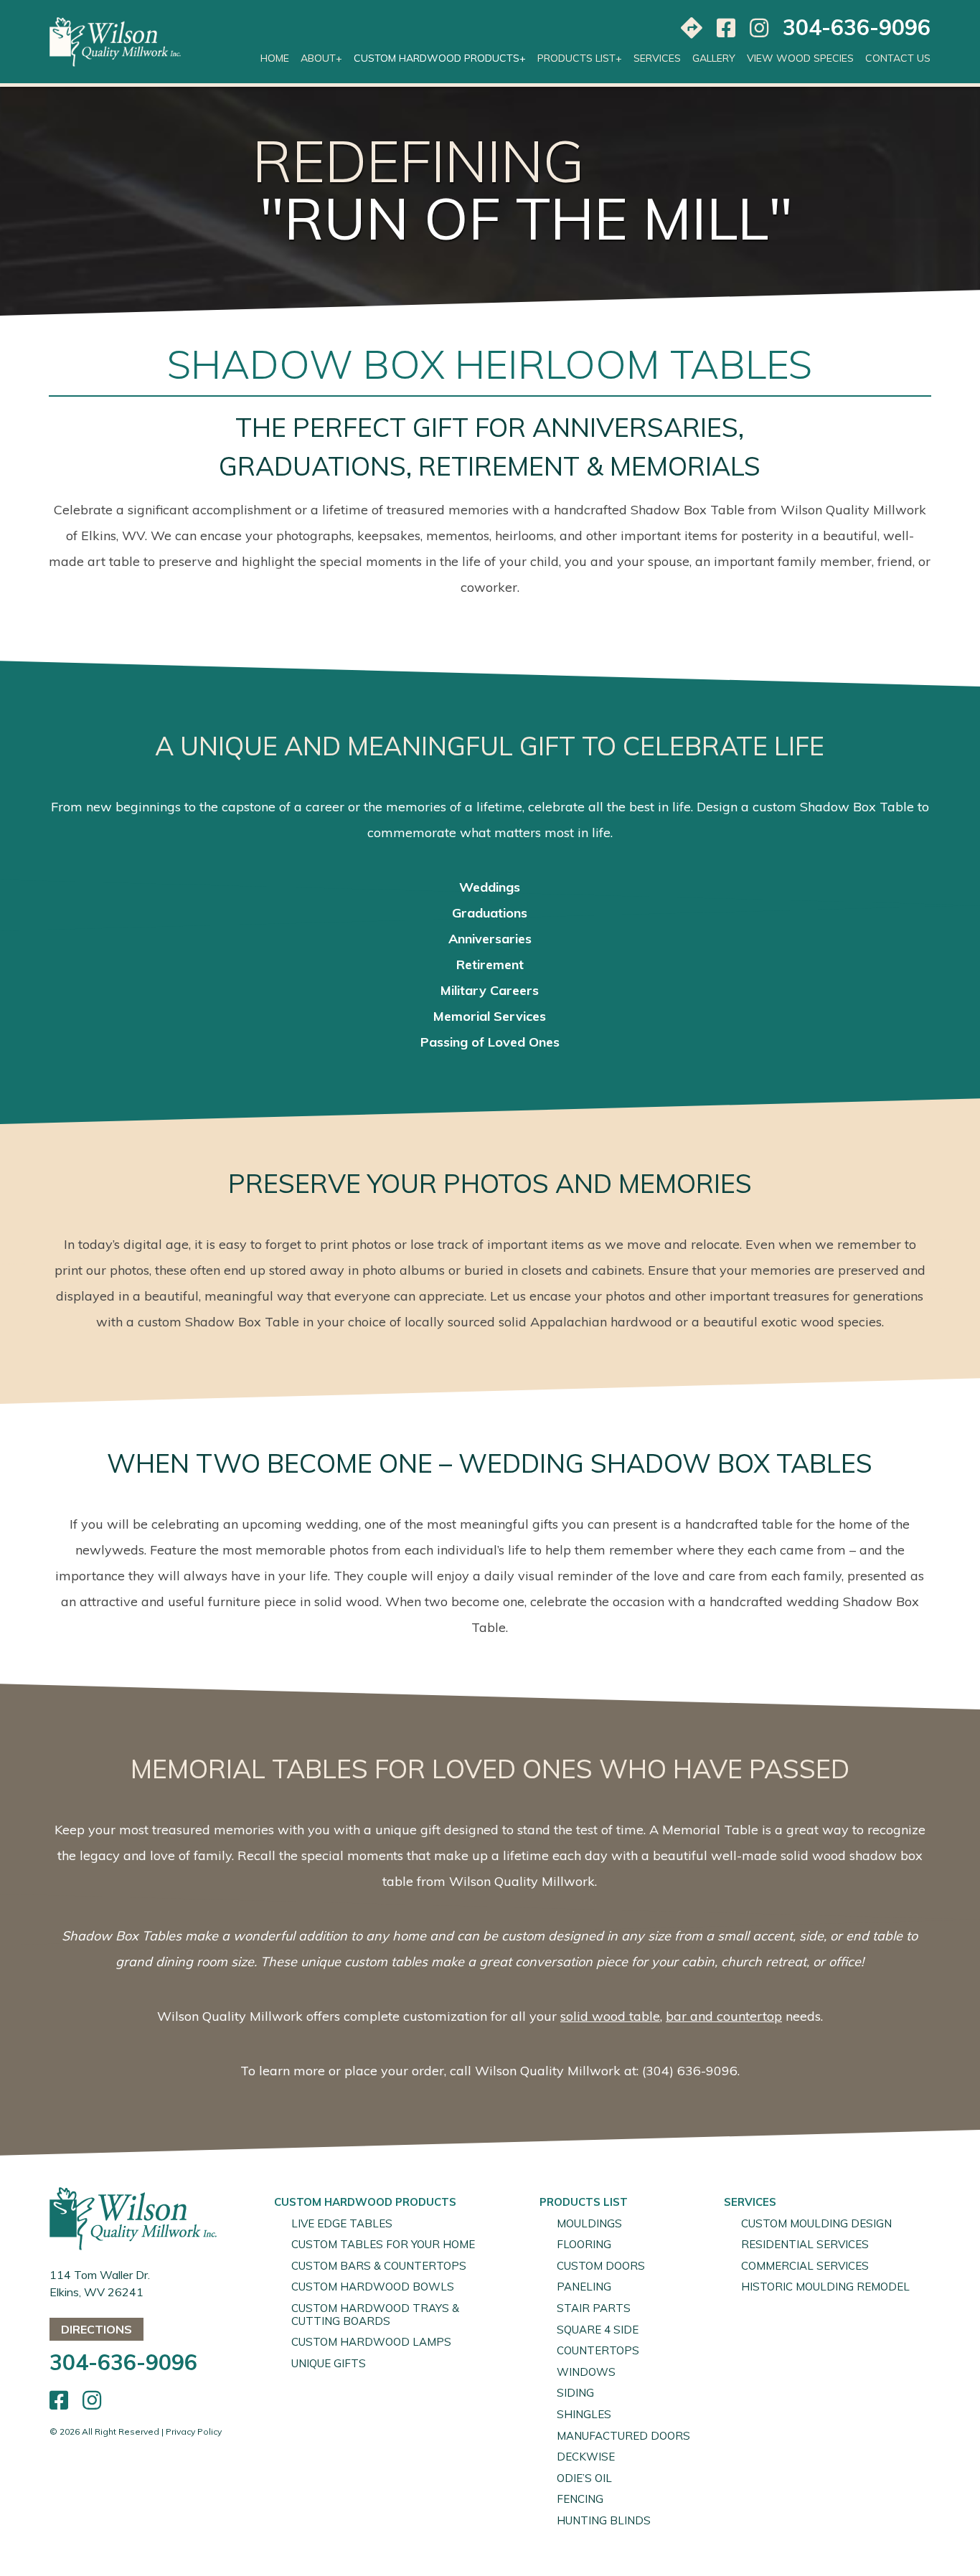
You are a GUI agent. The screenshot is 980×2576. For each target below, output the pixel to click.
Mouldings (589, 2223)
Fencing (580, 2499)
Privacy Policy (194, 2431)
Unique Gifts (329, 2363)
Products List (584, 2202)
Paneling (584, 2287)
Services (657, 58)
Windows (586, 2372)
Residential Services (805, 2244)
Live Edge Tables (342, 2223)
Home (275, 58)
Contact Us (898, 58)
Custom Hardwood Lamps (371, 2342)
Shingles (584, 2414)
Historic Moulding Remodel (825, 2287)
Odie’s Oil (584, 2478)
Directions (96, 2329)
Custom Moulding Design (816, 2223)
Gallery (714, 58)
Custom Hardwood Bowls (373, 2287)
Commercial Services (805, 2266)
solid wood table (610, 2016)
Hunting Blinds (604, 2520)
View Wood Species (800, 58)
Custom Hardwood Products (365, 2202)
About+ (321, 58)
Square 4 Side (598, 2330)
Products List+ (580, 58)
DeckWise (586, 2457)
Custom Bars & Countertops (379, 2266)
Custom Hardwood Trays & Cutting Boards (375, 2315)
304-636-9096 (857, 27)
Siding (575, 2393)
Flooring (584, 2244)
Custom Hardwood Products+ (440, 58)
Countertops (598, 2350)
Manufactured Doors (623, 2436)
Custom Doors (601, 2266)
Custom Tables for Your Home (383, 2244)
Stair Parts (594, 2308)
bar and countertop (724, 2016)
